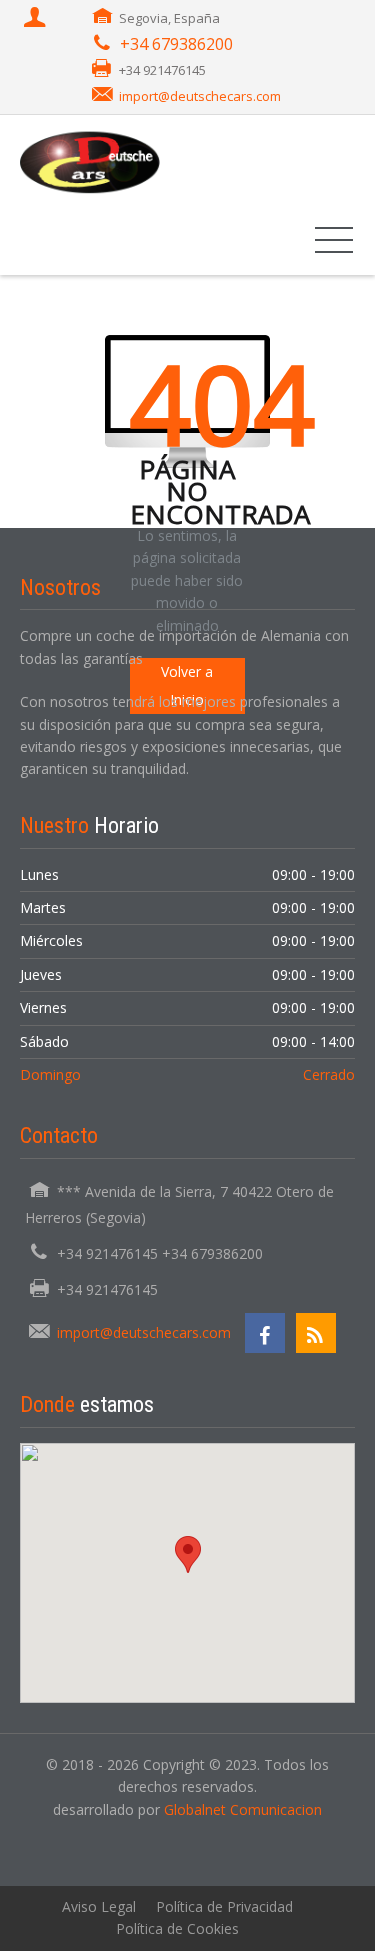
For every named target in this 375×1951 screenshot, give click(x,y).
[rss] (316, 1333)
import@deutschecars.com (200, 96)
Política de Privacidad (224, 1906)
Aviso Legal (99, 1906)
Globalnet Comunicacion (243, 1809)
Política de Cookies (177, 1928)
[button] (188, 1554)
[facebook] (265, 1333)
